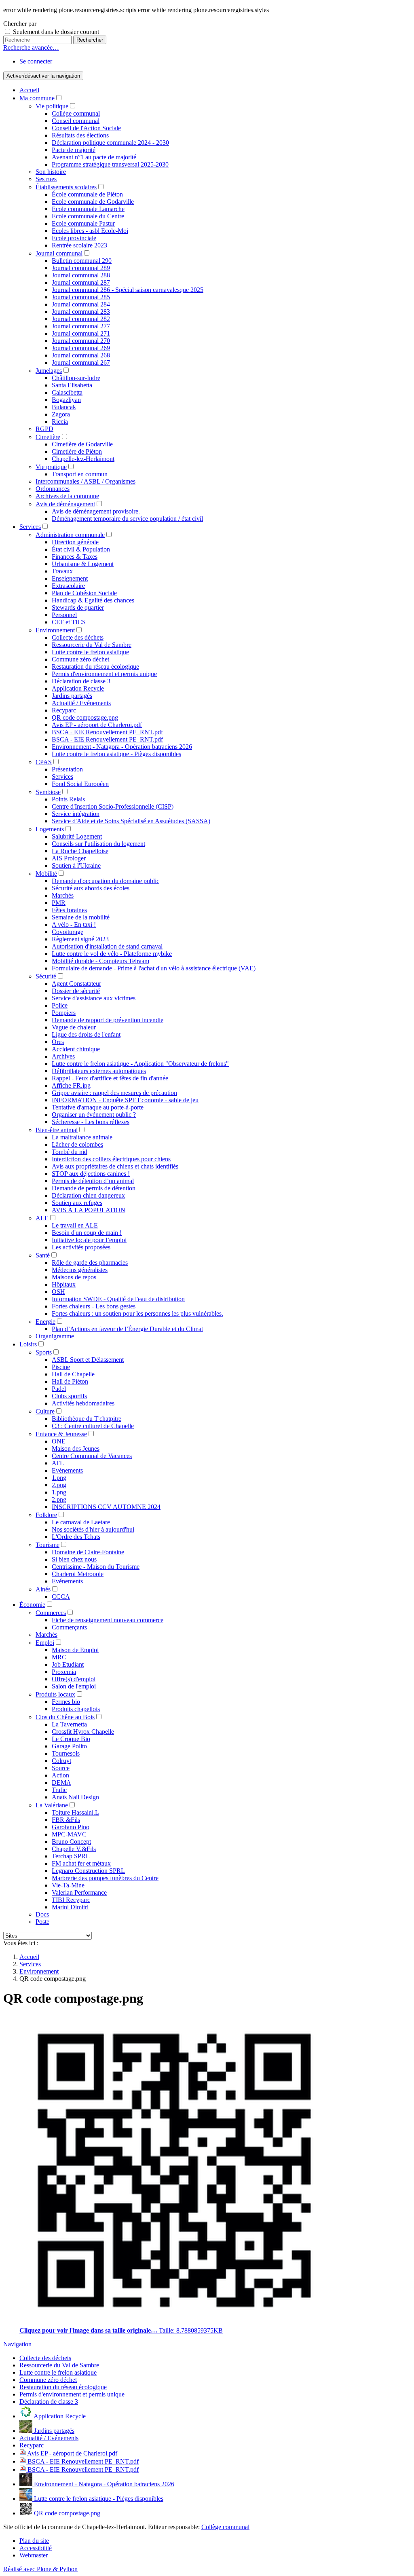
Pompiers (64, 1013)
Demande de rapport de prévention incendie (108, 1020)
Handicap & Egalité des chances (93, 600)
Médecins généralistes (80, 1270)
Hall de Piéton (70, 1381)
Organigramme (55, 1336)
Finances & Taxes (75, 557)
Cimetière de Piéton (77, 451)
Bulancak (64, 407)
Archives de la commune (67, 496)
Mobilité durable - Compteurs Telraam (100, 961)
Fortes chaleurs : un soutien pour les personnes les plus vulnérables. (137, 1313)
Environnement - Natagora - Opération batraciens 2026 (122, 747)
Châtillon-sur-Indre (76, 378)
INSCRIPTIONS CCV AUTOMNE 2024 (106, 1507)
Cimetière (48, 437)
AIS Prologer (69, 858)
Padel (59, 1389)
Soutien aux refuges (77, 1203)
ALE (42, 1218)
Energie (45, 1322)
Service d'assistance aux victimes (94, 998)
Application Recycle (78, 688)
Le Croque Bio (71, 1739)
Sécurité (46, 976)
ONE (59, 1441)
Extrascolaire (68, 586)
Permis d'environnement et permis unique (104, 674)
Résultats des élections (80, 135)
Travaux (62, 571)
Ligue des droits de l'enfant (86, 1034)
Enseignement (70, 578)
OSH (58, 1292)
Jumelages (49, 371)
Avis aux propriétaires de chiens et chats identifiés (115, 1166)
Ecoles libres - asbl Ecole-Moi (90, 231)
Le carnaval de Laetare (81, 1522)
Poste (42, 1922)
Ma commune (37, 98)
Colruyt (61, 1761)
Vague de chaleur (74, 1027)
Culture (45, 1411)
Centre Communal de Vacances (92, 1456)
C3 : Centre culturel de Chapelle (93, 1426)
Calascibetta (67, 392)
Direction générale (75, 542)
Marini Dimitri (70, 1907)
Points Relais (68, 799)
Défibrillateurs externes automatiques (99, 1071)
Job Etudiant (68, 1664)
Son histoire (51, 172)
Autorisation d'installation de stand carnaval (107, 946)
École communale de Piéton (87, 194)
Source (61, 1768)
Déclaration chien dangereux (88, 1195)
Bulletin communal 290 (82, 261)
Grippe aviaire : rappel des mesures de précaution (114, 1093)
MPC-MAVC (69, 1834)
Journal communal (59, 253)
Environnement (55, 630)
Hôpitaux (64, 1284)
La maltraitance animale (82, 1137)
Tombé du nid (70, 1152)
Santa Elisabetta (72, 385)
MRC (59, 1657)
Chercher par (20, 24)
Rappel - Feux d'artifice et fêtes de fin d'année (110, 1078)
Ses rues (46, 179)
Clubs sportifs (69, 1396)
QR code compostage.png (85, 717)
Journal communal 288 (81, 275)
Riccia (60, 422)
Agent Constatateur (76, 984)
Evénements (67, 1470)
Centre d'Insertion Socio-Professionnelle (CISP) (113, 806)
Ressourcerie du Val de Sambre (92, 645)
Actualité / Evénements (81, 703)
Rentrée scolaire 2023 (79, 245)
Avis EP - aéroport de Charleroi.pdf (97, 725)
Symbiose (48, 792)
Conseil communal (76, 121)
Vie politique (52, 106)
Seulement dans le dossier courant (56, 32)
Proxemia (64, 1672)
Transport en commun (80, 474)
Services (30, 527)
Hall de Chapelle (73, 1374)
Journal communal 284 (81, 304)
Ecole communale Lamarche (88, 209)
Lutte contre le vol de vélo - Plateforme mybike (112, 954)
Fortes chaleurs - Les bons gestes (94, 1306)
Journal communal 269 (81, 348)
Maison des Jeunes (76, 1449)
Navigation (17, 2344)
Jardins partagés (72, 696)
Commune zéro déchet (80, 659)
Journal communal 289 (81, 268)
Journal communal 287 (81, 282)
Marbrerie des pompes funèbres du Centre (105, 1878)
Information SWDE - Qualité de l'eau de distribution (118, 1299)
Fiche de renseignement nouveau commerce (108, 1620)
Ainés (43, 1589)
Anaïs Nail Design (75, 1797)
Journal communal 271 (81, 333)
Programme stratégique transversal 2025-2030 (110, 164)
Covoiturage (68, 932)
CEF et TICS (69, 622)
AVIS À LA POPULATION (89, 1210)
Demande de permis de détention (94, 1188)
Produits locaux (55, 1694)
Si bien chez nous (74, 1559)
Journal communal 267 (81, 362)
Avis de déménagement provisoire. (96, 511)
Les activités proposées (81, 1247)
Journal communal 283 (81, 312)
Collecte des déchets (78, 637)
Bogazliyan (66, 400)
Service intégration (76, 814)
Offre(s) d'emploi (74, 1679)
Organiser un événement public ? (94, 1115)
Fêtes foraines (69, 910)
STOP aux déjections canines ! (91, 1174)
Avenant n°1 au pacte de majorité (94, 157)
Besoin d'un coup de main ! (87, 1233)
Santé (43, 1255)
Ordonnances (53, 489)
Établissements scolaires (66, 187)
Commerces (51, 1613)
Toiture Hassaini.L (75, 1812)
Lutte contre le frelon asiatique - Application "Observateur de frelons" (140, 1064)
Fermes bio (66, 1702)
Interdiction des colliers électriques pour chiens (111, 1159)
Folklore (46, 1515)
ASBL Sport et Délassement (88, 1360)
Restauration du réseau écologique (95, 667)
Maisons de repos (74, 1277)
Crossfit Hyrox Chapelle (83, 1732)
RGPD (44, 429)
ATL (58, 1463)
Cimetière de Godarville (82, 444)
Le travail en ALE (75, 1225)
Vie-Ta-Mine (68, 1885)
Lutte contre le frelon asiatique (90, 652)
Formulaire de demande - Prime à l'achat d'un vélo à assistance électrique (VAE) (154, 968)
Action (60, 1775)
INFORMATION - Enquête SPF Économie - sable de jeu (125, 1100)
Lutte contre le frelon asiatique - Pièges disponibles (116, 754)
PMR (59, 903)
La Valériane (52, 1805)
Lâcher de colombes (77, 1144)
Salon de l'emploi (74, 1686)
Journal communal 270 (81, 341)
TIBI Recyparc (71, 1900)
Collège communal (76, 113)
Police (60, 1005)
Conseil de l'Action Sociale (86, 128)
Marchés (63, 895)
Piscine (61, 1367)
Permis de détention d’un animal (93, 1181)
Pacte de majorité (74, 150)
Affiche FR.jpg (71, 1085)
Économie (32, 1605)
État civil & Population (81, 549)
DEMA (61, 1782)
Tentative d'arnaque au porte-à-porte (98, 1107)
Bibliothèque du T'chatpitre (87, 1419)
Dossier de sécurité (76, 991)
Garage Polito (69, 1746)
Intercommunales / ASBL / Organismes (86, 481)
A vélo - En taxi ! (74, 925)
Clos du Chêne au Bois (65, 1717)
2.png (59, 1485)
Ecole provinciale (74, 238)
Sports (44, 1352)
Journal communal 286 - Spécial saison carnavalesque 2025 (128, 290)
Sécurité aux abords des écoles (91, 888)
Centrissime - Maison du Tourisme (96, 1567)
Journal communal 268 (81, 355)
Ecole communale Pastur (83, 223)
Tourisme (48, 1545)
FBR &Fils (66, 1820)
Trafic (59, 1790)
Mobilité (46, 874)
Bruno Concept (71, 1842)
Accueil (29, 90)
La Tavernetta (69, 1724)
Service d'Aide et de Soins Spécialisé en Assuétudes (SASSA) (131, 821)
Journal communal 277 (81, 326)
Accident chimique (76, 1049)
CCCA (61, 1597)
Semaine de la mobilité (81, 917)
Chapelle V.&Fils (74, 1849)
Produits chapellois (76, 1709)
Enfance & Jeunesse (61, 1434)
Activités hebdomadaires (83, 1403)
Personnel (64, 615)
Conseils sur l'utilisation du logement (98, 844)
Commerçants (69, 1627)
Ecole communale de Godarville (93, 202)
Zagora (61, 414)
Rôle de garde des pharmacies (90, 1263)
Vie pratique (51, 467)
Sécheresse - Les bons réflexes (91, 1122)
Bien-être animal (57, 1130)
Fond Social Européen (80, 784)
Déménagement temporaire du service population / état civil (127, 519)
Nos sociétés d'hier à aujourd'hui (93, 1529)
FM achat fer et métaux (81, 1863)
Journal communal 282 (81, 319)
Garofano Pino (71, 1827)
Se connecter (36, 61)
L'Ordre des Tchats (76, 1537)
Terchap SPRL (71, 1856)
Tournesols (66, 1753)
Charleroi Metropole (78, 1574)
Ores (58, 1042)
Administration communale (70, 535)
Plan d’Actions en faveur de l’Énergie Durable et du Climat (127, 1329)
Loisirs (28, 1344)
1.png (59, 1478)
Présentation (67, 769)
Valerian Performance (79, 1892)
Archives (63, 1056)
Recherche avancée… (31, 48)
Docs (42, 1914)
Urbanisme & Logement (83, 564)
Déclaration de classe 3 (81, 681)
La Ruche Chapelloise (80, 851)
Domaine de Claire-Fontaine (88, 1552)
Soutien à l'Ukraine (76, 865)
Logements (50, 829)
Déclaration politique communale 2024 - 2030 (110, 143)
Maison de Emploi (75, 1650)
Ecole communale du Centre (88, 216)
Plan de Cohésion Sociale (84, 593)
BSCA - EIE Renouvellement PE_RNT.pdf (107, 732)
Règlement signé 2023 (80, 939)
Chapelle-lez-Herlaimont (83, 459)
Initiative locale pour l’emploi (89, 1240)
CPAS (44, 762)
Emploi (45, 1643)
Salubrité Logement (77, 836)
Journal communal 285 (81, 297)
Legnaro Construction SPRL (88, 1871)
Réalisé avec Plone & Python (40, 2569)
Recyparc (64, 710)
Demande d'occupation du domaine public (106, 881)
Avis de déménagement (65, 504)
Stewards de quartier (78, 608)
